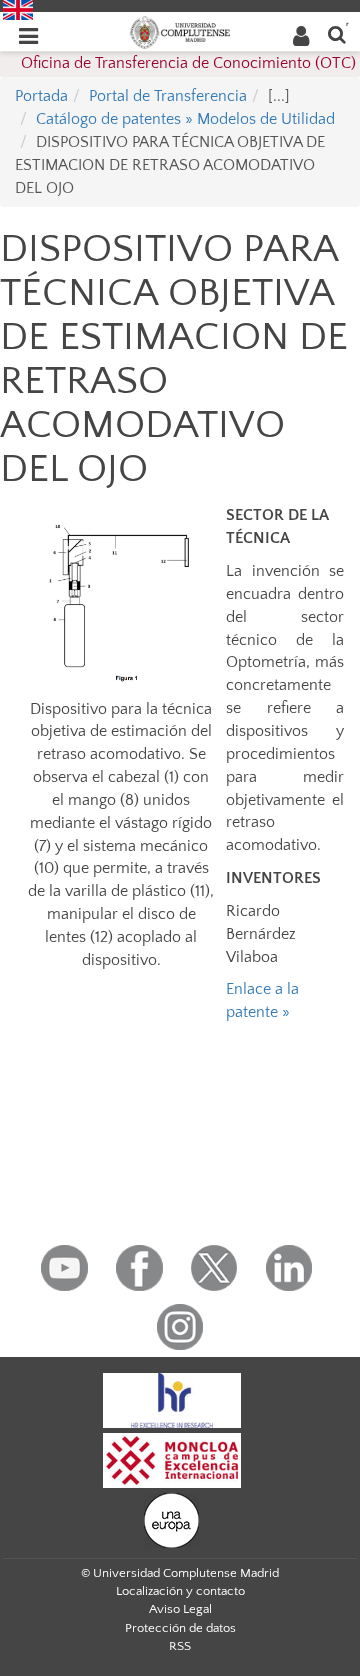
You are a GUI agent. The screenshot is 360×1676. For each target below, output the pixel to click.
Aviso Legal (180, 1609)
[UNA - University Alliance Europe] (171, 1519)
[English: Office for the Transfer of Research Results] (18, 9)
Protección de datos (180, 1628)
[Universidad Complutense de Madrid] (180, 31)
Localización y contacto (180, 1591)
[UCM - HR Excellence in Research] (172, 1399)
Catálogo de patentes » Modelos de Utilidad (185, 119)
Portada (41, 96)
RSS (180, 1646)
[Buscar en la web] (337, 33)
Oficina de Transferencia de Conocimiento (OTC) (188, 63)
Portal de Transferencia (168, 96)
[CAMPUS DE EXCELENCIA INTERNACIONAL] (172, 1459)
